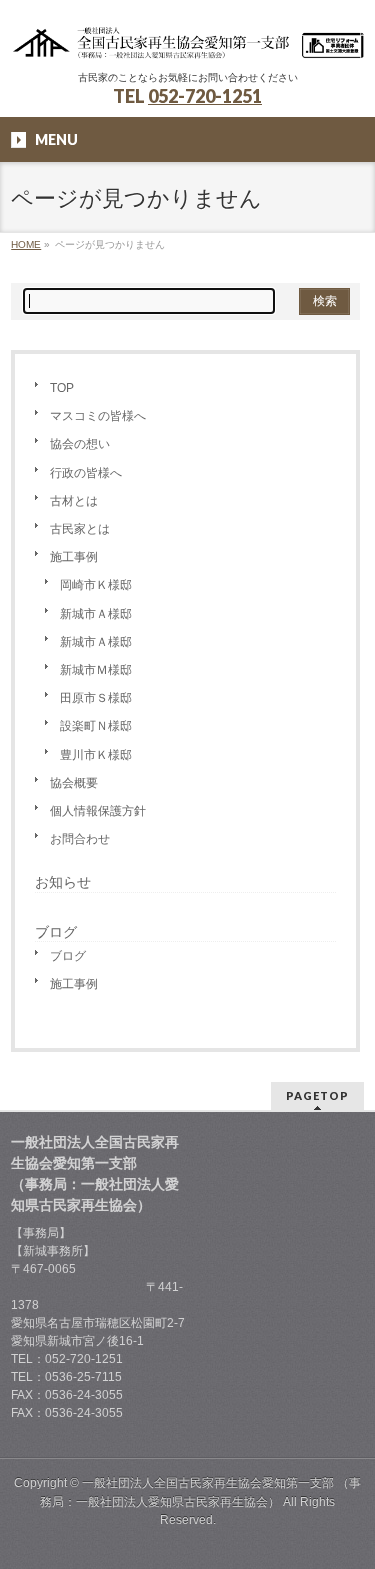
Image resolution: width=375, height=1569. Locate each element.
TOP (62, 388)
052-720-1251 (205, 96)
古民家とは (80, 529)
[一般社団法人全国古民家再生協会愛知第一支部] (187, 37)
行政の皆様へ (86, 473)
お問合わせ (80, 839)
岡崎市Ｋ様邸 (96, 585)
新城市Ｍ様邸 (96, 670)
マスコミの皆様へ (98, 416)
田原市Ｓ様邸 (96, 698)
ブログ (68, 956)
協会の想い (80, 444)
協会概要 (74, 783)
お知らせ (63, 882)
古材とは (74, 501)
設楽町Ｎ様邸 (96, 726)
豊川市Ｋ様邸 (96, 755)
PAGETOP (317, 1095)
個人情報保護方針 (98, 811)
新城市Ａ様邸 (96, 614)
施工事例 (74, 557)
